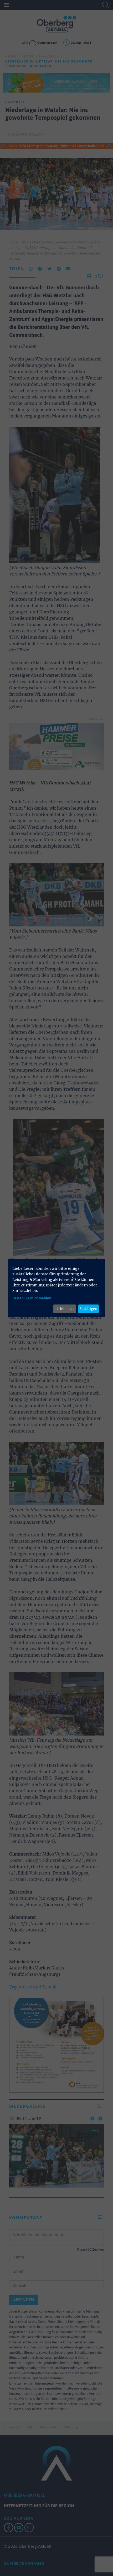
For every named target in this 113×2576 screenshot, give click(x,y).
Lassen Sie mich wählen (32, 1298)
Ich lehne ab (65, 1309)
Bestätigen (88, 1309)
